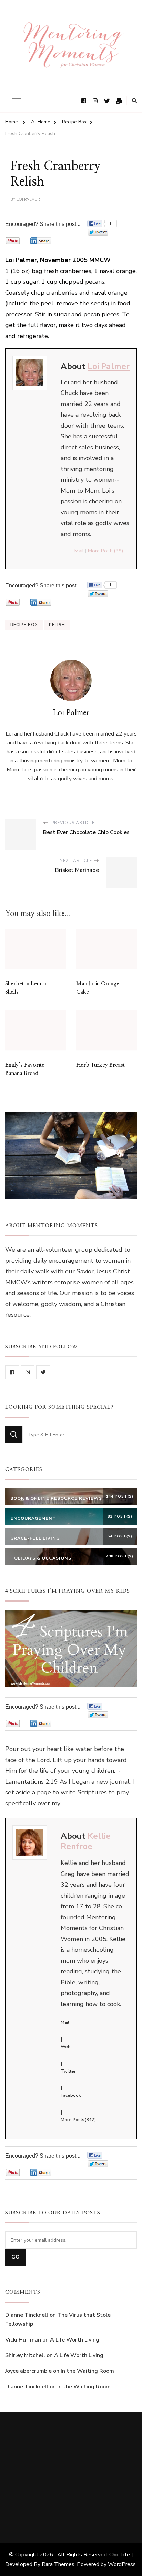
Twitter (68, 2071)
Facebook (71, 2095)
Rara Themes (58, 2564)
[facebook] (12, 1372)
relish (57, 625)
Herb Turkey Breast (100, 1065)
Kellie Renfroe (86, 1841)
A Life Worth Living (75, 2340)
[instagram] (28, 1372)
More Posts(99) (105, 551)
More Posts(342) (78, 2120)
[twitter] (43, 1372)
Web (66, 2047)
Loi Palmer (28, 199)
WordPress (122, 2564)
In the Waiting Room (87, 2371)
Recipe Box (24, 625)
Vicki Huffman (23, 2340)
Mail (79, 551)
